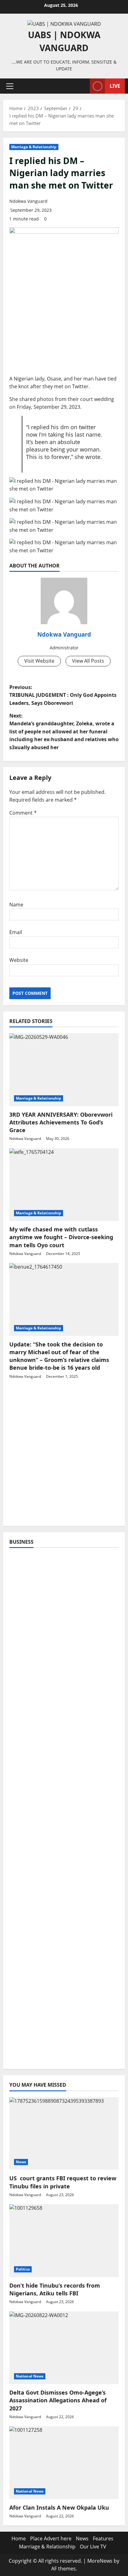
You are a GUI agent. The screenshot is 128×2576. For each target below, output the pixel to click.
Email (16, 932)
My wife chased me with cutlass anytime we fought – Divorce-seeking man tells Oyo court (61, 1237)
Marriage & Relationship (34, 147)
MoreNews (100, 2561)
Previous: (63, 695)
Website (19, 960)
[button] (10, 86)
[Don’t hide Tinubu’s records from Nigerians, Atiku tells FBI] (64, 2241)
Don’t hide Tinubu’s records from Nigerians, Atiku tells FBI (55, 2289)
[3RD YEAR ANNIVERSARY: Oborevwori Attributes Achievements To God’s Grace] (64, 1070)
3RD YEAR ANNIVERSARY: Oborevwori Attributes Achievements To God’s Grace (61, 1122)
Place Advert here (51, 2538)
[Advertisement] (64, 1456)
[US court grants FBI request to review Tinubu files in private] (64, 2134)
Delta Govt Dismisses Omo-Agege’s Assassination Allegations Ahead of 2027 (58, 2400)
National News (30, 2376)
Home (19, 2538)
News (21, 2162)
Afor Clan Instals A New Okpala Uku (59, 2507)
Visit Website (39, 661)
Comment (23, 813)
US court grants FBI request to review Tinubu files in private (63, 2182)
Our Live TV (93, 2547)
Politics (23, 2269)
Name (16, 905)
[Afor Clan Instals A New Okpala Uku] (64, 2463)
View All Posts (88, 661)
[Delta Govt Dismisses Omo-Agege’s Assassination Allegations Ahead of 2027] (64, 2348)
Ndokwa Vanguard (28, 201)
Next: (64, 732)
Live (115, 86)
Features (103, 2538)
